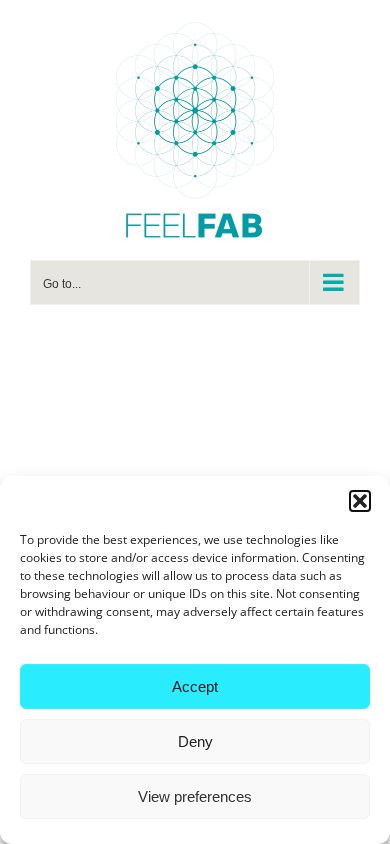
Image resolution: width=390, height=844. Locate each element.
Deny (195, 741)
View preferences (195, 796)
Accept (195, 686)
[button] (360, 501)
